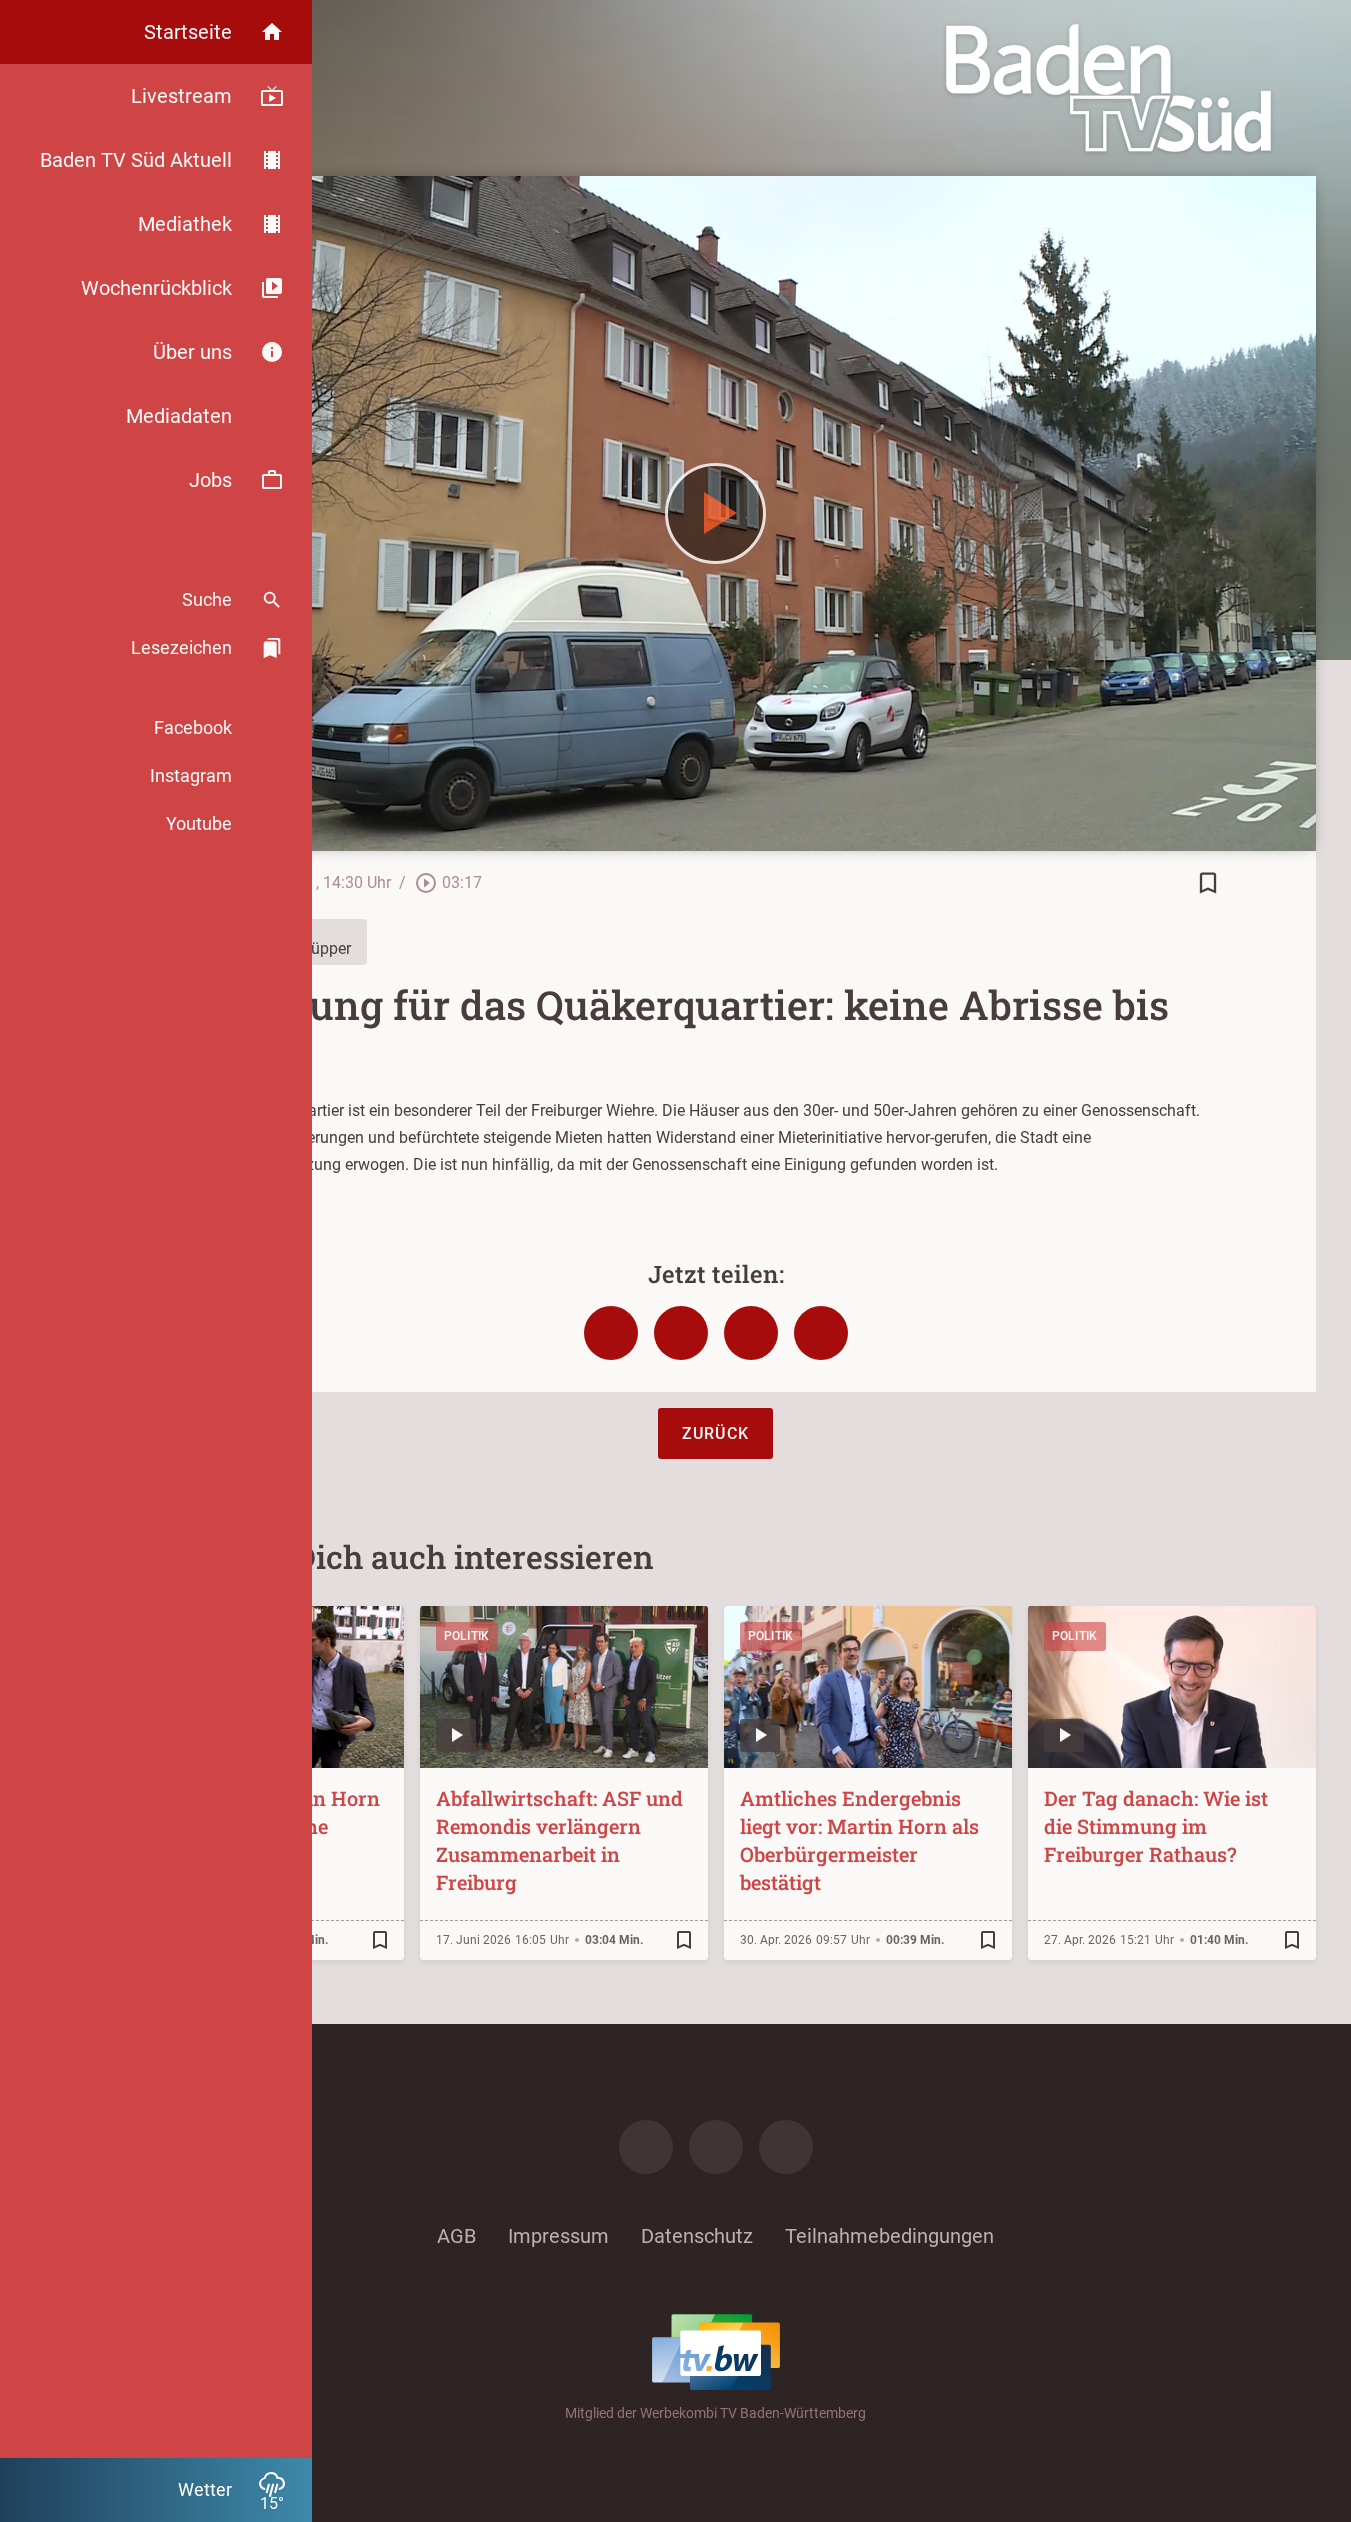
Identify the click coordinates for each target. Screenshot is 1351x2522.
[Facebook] (646, 2147)
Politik (467, 1636)
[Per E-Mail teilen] (821, 1333)
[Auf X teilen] (681, 1333)
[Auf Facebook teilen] (611, 1333)
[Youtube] (786, 2147)
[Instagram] (716, 2147)
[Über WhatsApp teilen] (751, 1333)
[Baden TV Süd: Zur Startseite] (1108, 88)
